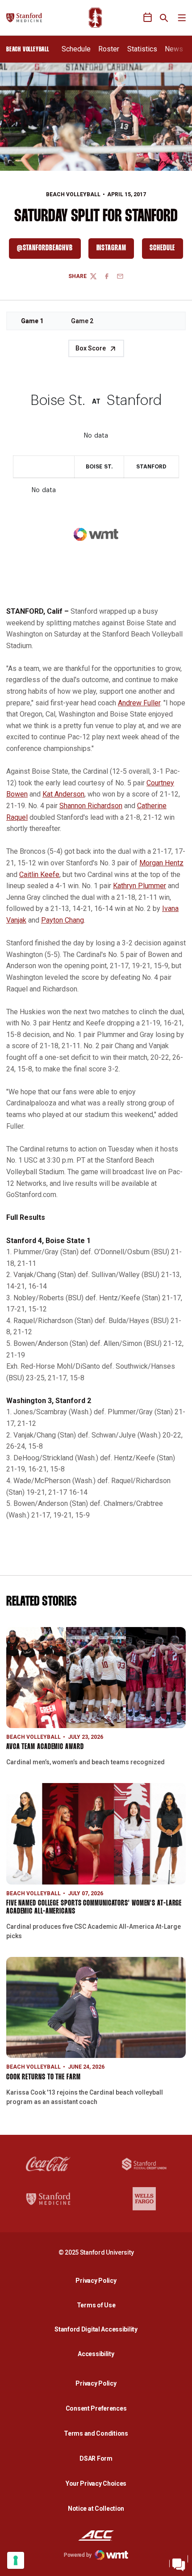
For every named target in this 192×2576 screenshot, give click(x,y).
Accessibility (98, 2354)
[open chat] (179, 2563)
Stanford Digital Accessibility (98, 2329)
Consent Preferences (96, 2408)
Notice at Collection (96, 2509)
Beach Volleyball (73, 194)
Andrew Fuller (139, 703)
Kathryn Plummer (140, 886)
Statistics (142, 49)
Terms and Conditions (96, 2433)
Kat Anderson (63, 794)
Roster (109, 49)
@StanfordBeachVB (49, 250)
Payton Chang (63, 920)
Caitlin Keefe (39, 875)
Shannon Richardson (91, 806)
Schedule (76, 49)
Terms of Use (96, 2305)
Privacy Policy (98, 2280)
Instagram (115, 250)
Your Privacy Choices (96, 2483)
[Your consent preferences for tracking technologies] (16, 2560)
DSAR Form (96, 2458)
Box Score (91, 348)
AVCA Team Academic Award (45, 1747)
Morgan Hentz (161, 863)
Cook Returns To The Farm (44, 2077)
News (174, 49)
